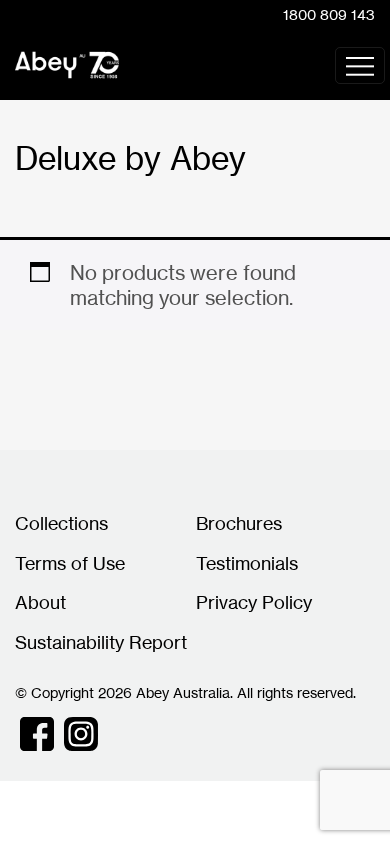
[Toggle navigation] (360, 65)
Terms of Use (70, 563)
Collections (61, 523)
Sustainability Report (101, 642)
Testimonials (247, 563)
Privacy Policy (254, 602)
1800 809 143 (329, 14)
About (40, 602)
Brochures (239, 523)
